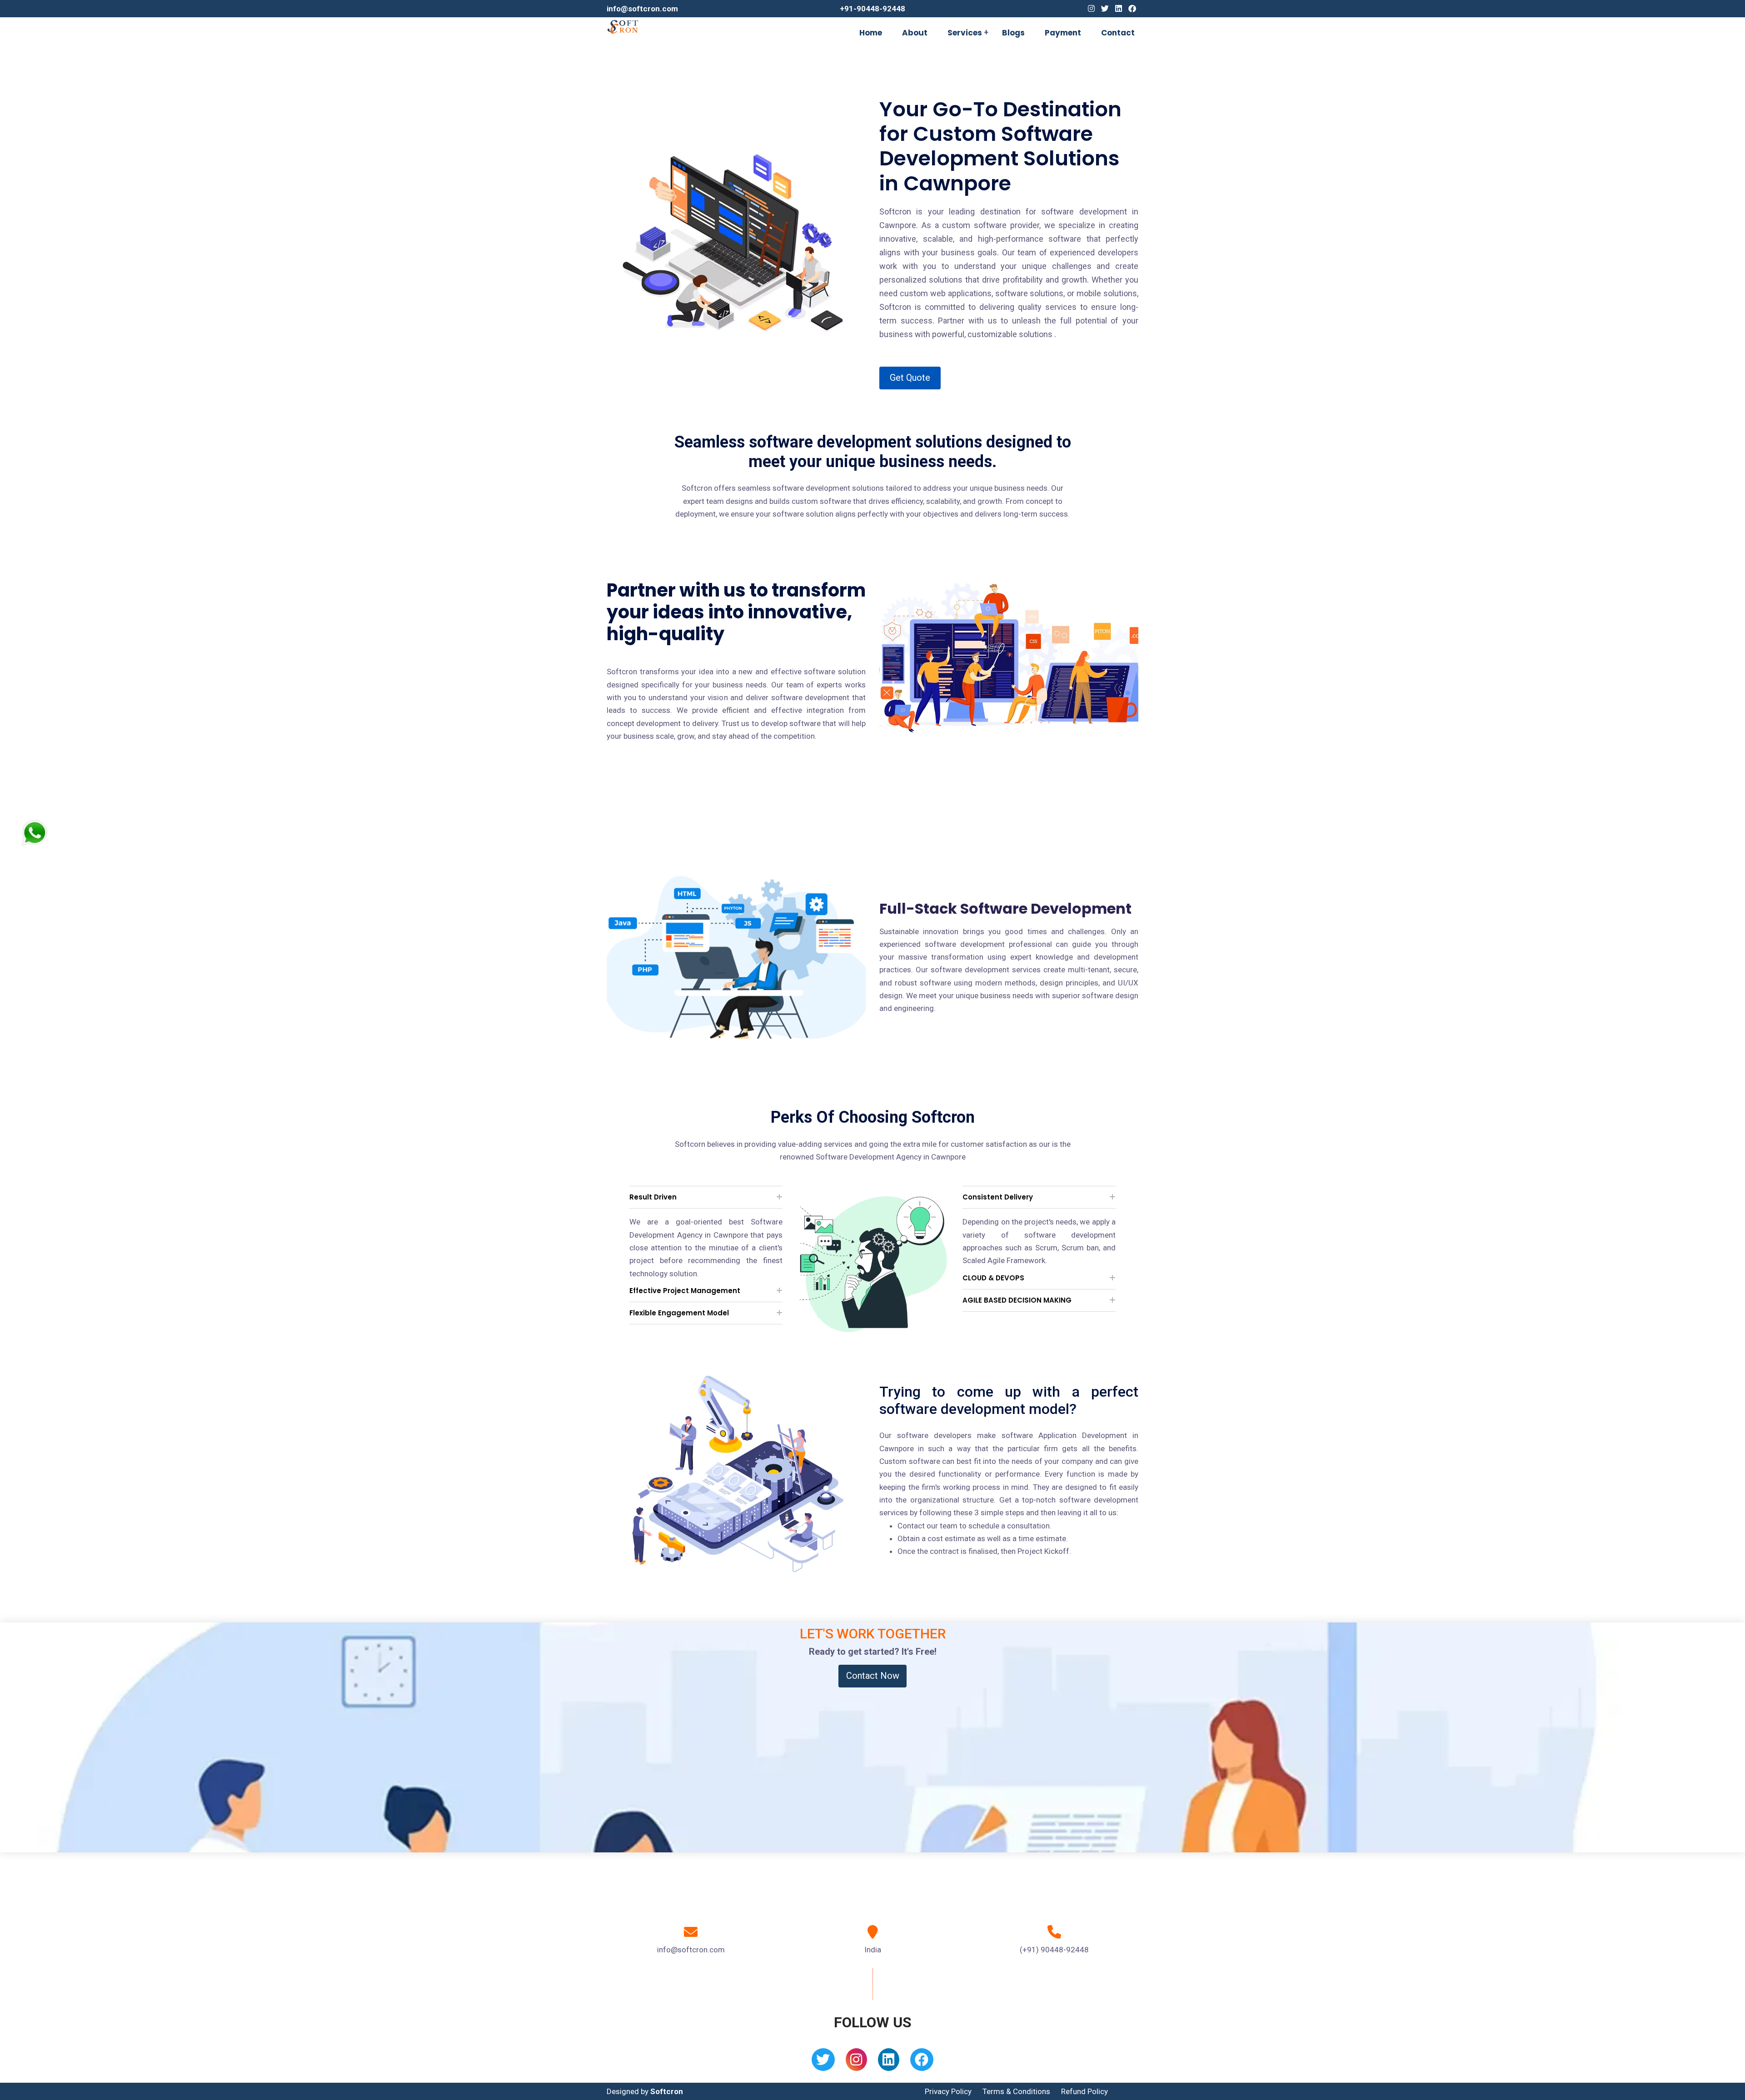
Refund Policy (1084, 2091)
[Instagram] (1091, 9)
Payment (1063, 33)
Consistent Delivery (998, 1197)
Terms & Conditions (1016, 2091)
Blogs (1013, 33)
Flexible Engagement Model (679, 1313)
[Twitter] (1105, 9)
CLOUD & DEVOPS (993, 1278)
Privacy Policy (948, 2091)
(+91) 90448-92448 (1054, 1950)
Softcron (667, 2091)
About (915, 33)
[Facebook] (1132, 9)
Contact (1118, 33)
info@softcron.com (642, 9)
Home (871, 33)
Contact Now (873, 1676)
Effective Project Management (685, 1291)
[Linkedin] (1119, 9)
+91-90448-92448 (872, 9)
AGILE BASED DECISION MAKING (1017, 1300)
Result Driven (653, 1197)
